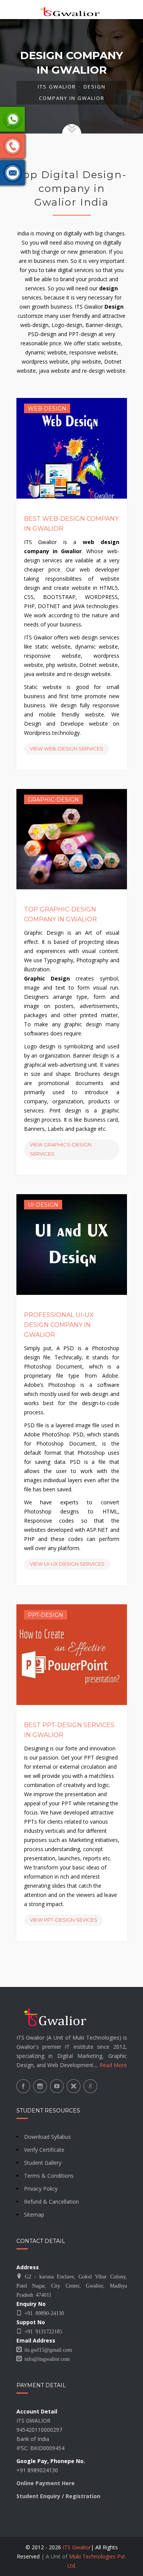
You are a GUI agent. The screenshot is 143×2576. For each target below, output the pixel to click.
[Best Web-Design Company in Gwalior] (71, 448)
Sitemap (34, 2215)
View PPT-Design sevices (63, 1920)
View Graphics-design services (61, 1149)
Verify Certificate (44, 2150)
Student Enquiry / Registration (58, 2496)
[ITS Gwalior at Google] (90, 2086)
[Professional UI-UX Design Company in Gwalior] (71, 1245)
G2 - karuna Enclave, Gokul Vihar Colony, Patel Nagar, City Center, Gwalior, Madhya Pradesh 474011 (72, 2285)
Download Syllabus (47, 2137)
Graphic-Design (53, 800)
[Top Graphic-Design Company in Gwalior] (71, 839)
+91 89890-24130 (43, 2313)
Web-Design (47, 409)
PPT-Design (46, 1615)
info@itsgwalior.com (46, 2359)
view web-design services (67, 749)
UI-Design (43, 1205)
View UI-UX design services (67, 1564)
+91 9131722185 (42, 2331)
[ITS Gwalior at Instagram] (40, 2086)
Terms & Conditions (49, 2176)
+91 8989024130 (37, 2470)
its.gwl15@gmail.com (47, 2349)
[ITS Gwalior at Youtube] (57, 2086)
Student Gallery (43, 2163)
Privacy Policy (41, 2189)
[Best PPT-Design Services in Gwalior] (71, 1654)
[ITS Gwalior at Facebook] (23, 2086)
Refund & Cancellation (51, 2202)
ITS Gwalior (57, 87)
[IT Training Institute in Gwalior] (72, 10)
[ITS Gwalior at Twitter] (74, 2086)
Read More (113, 2065)
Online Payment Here (46, 2483)
